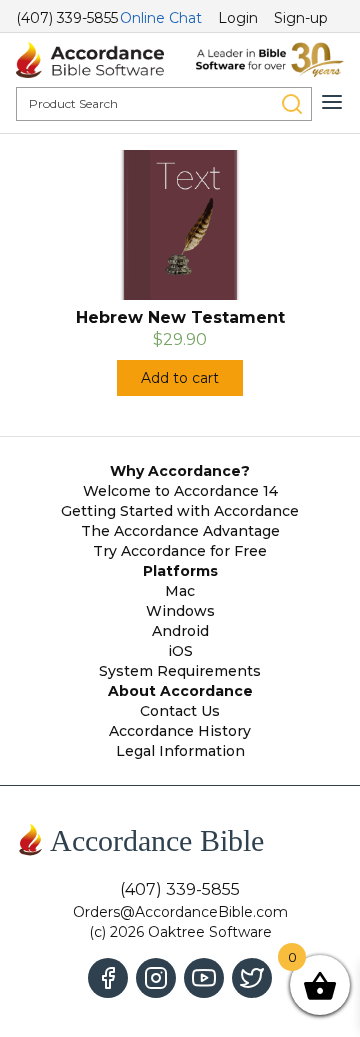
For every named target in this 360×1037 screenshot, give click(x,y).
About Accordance (180, 691)
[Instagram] (156, 978)
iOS (180, 651)
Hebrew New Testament (180, 317)
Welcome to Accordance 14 (180, 491)
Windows (180, 611)
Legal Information (180, 751)
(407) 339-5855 (67, 18)
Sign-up (301, 18)
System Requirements (180, 671)
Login (238, 18)
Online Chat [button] (161, 18)
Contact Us (180, 711)
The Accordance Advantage (180, 531)
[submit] (292, 104)
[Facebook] (108, 978)
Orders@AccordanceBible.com (180, 912)
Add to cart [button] (180, 378)
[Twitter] (252, 978)
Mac (180, 591)
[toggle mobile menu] (332, 102)
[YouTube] (204, 978)
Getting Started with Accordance (180, 511)
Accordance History (180, 731)
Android (180, 631)
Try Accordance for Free (180, 551)
